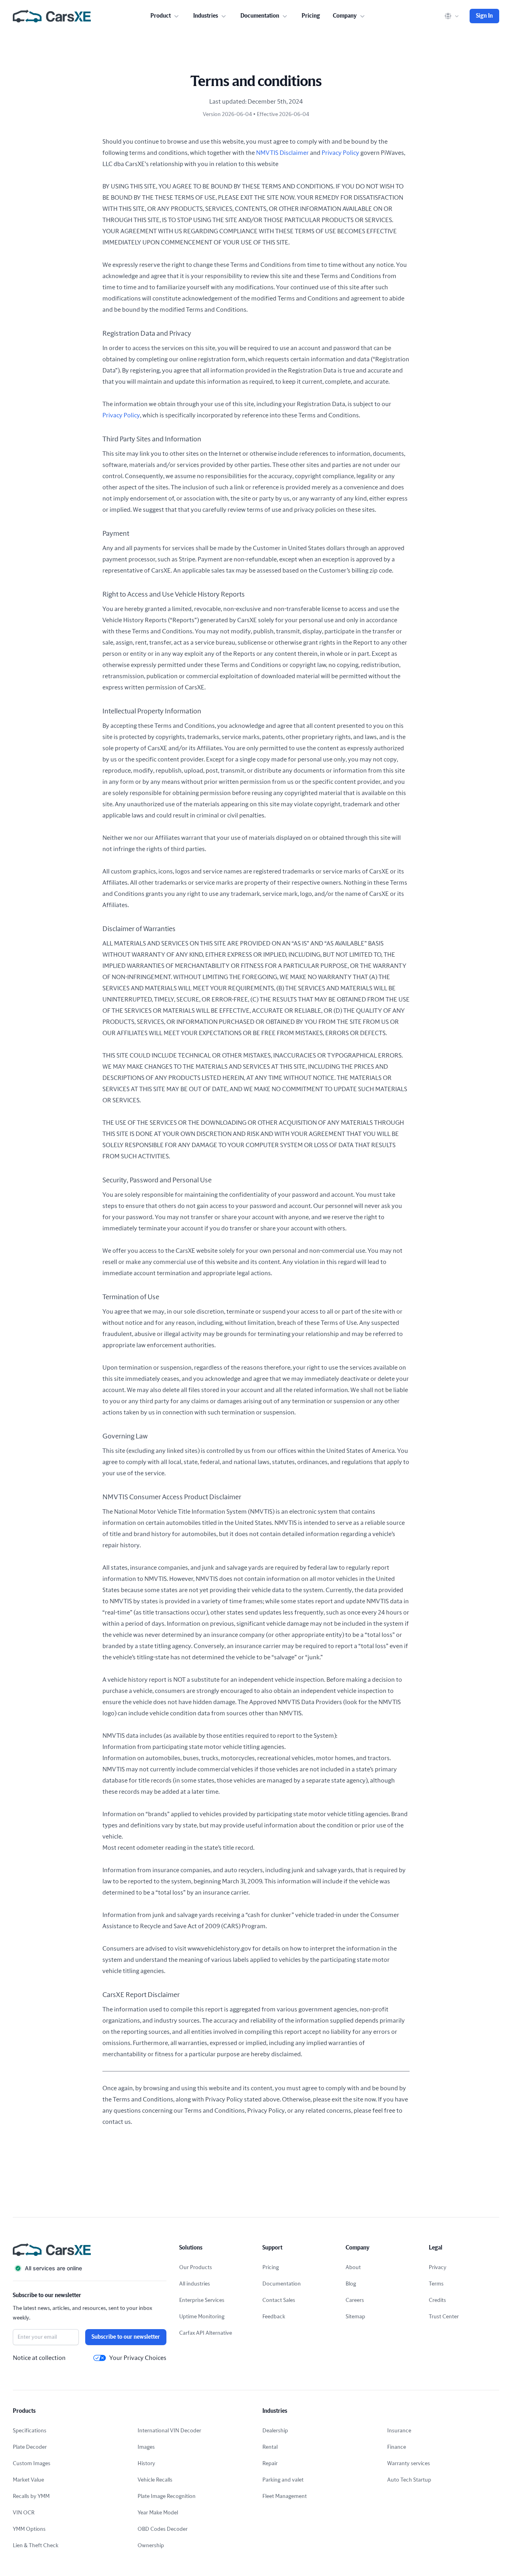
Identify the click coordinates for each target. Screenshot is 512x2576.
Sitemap (355, 2317)
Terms (436, 2284)
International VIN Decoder (169, 2431)
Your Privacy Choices (138, 2358)
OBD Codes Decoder (163, 2529)
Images (146, 2447)
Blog (351, 2284)
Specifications (30, 2431)
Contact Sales (279, 2300)
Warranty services (409, 2464)
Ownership (151, 2546)
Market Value (28, 2480)
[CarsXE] (52, 16)
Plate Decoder (30, 2447)
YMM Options (29, 2529)
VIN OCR (24, 2513)
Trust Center (444, 2317)
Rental (270, 2447)
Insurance (399, 2431)
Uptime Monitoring (202, 2317)
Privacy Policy (340, 153)
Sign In (484, 16)
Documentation (282, 2284)
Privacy (438, 2268)
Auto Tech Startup (409, 2480)
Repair (270, 2464)
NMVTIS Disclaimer (282, 153)
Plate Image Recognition (167, 2496)
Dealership (275, 2431)
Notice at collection (39, 2358)
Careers (355, 2300)
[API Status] (90, 2268)
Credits (437, 2300)
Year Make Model (158, 2513)
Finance (397, 2447)
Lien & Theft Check (36, 2546)
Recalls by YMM (31, 2496)
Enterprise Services (202, 2300)
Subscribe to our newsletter (126, 2337)
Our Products (196, 2268)
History (146, 2464)
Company (345, 16)
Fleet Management (285, 2496)
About (353, 2268)
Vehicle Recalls (155, 2480)
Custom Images (32, 2464)
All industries (195, 2284)
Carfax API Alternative (206, 2333)
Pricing (311, 16)
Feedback (274, 2317)
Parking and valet (283, 2480)
